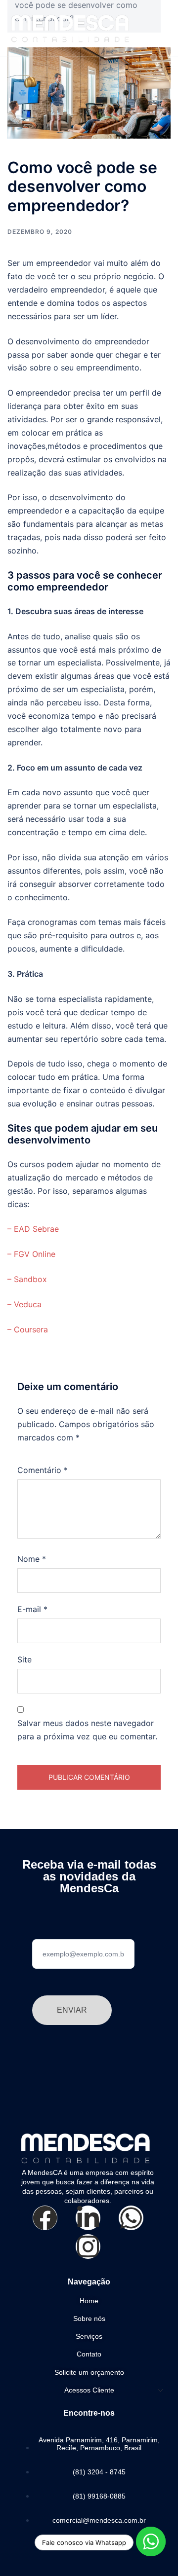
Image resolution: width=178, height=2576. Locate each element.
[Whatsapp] (131, 2218)
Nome (32, 1559)
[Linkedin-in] (88, 2218)
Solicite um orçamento (89, 2372)
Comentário (43, 1470)
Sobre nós (89, 2318)
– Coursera (28, 1329)
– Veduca (24, 1304)
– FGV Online (31, 1254)
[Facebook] (45, 2218)
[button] (156, 26)
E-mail (32, 1609)
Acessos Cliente (89, 2390)
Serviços (89, 2336)
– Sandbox (27, 1279)
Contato (89, 2354)
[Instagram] (88, 2246)
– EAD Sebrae (33, 1229)
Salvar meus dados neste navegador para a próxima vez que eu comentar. (87, 1730)
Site (24, 1659)
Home (89, 2301)
